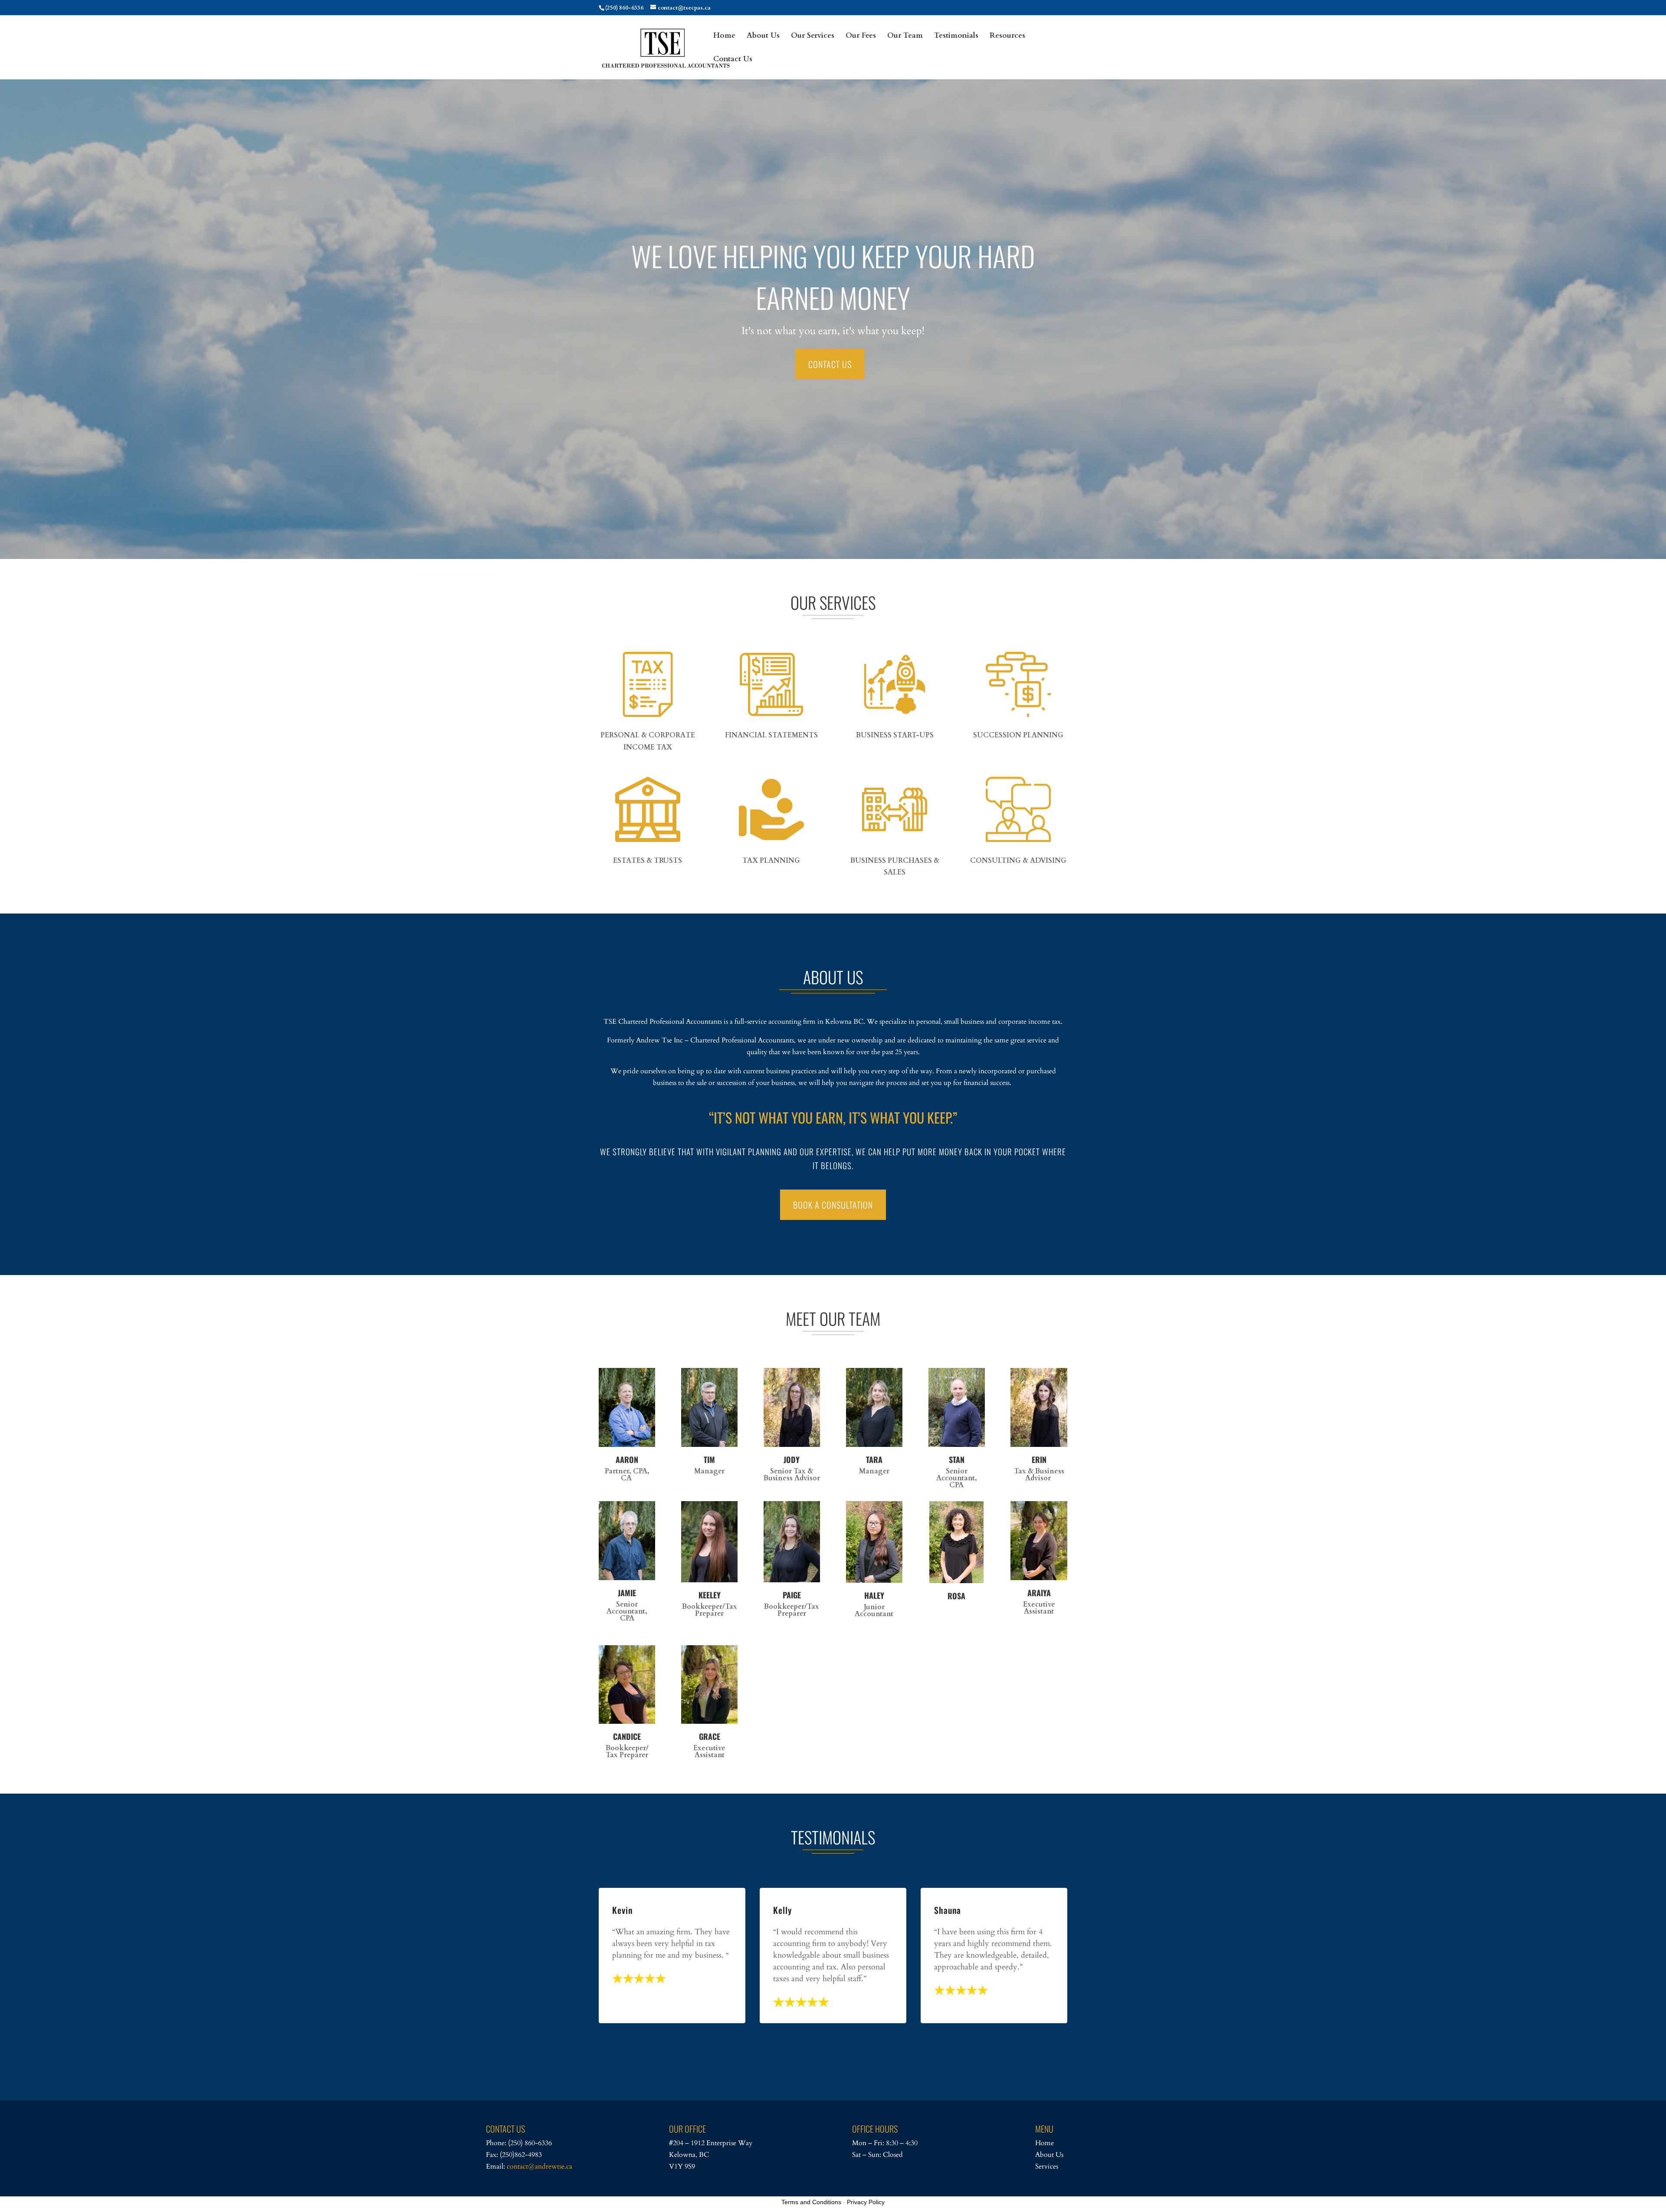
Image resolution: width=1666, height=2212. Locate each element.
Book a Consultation (833, 1205)
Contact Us (733, 60)
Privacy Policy (866, 2202)
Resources (1007, 36)
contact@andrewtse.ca (539, 2166)
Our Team (905, 36)
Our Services (813, 36)
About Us (763, 36)
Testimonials (956, 36)
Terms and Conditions (811, 2202)
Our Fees (861, 36)
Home (724, 36)
